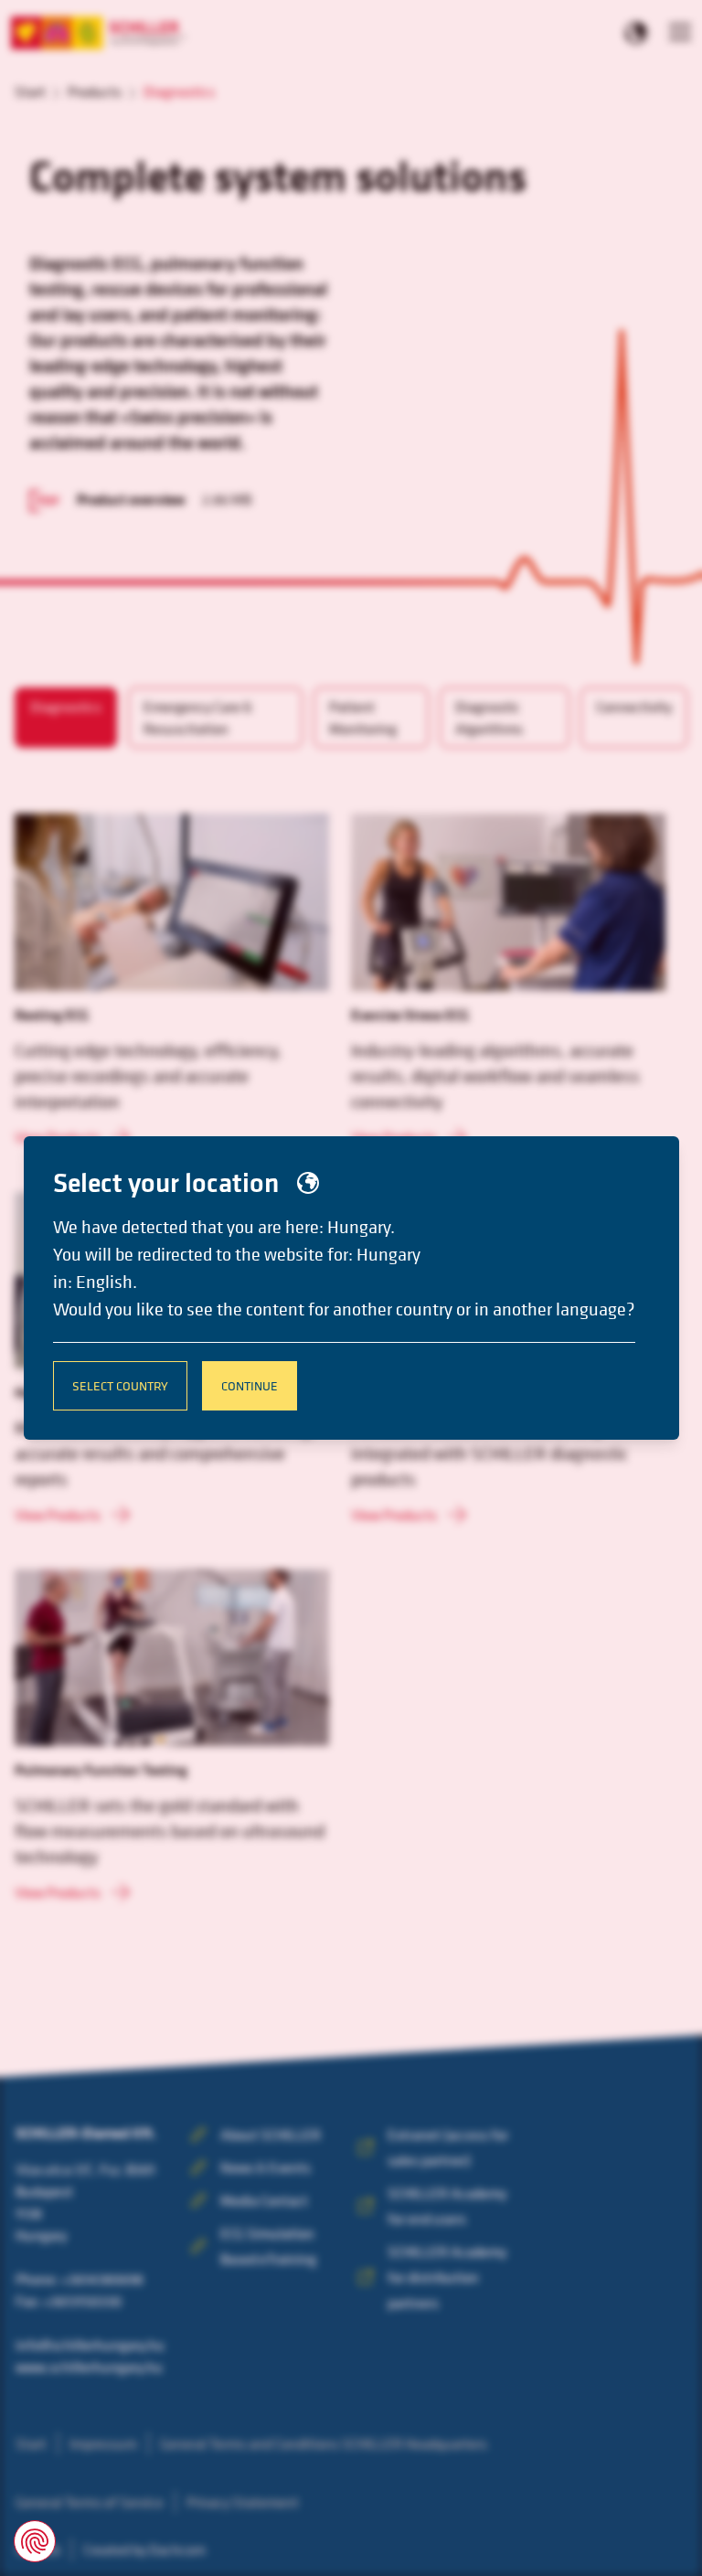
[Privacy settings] (35, 2541)
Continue (250, 1385)
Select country (120, 1385)
